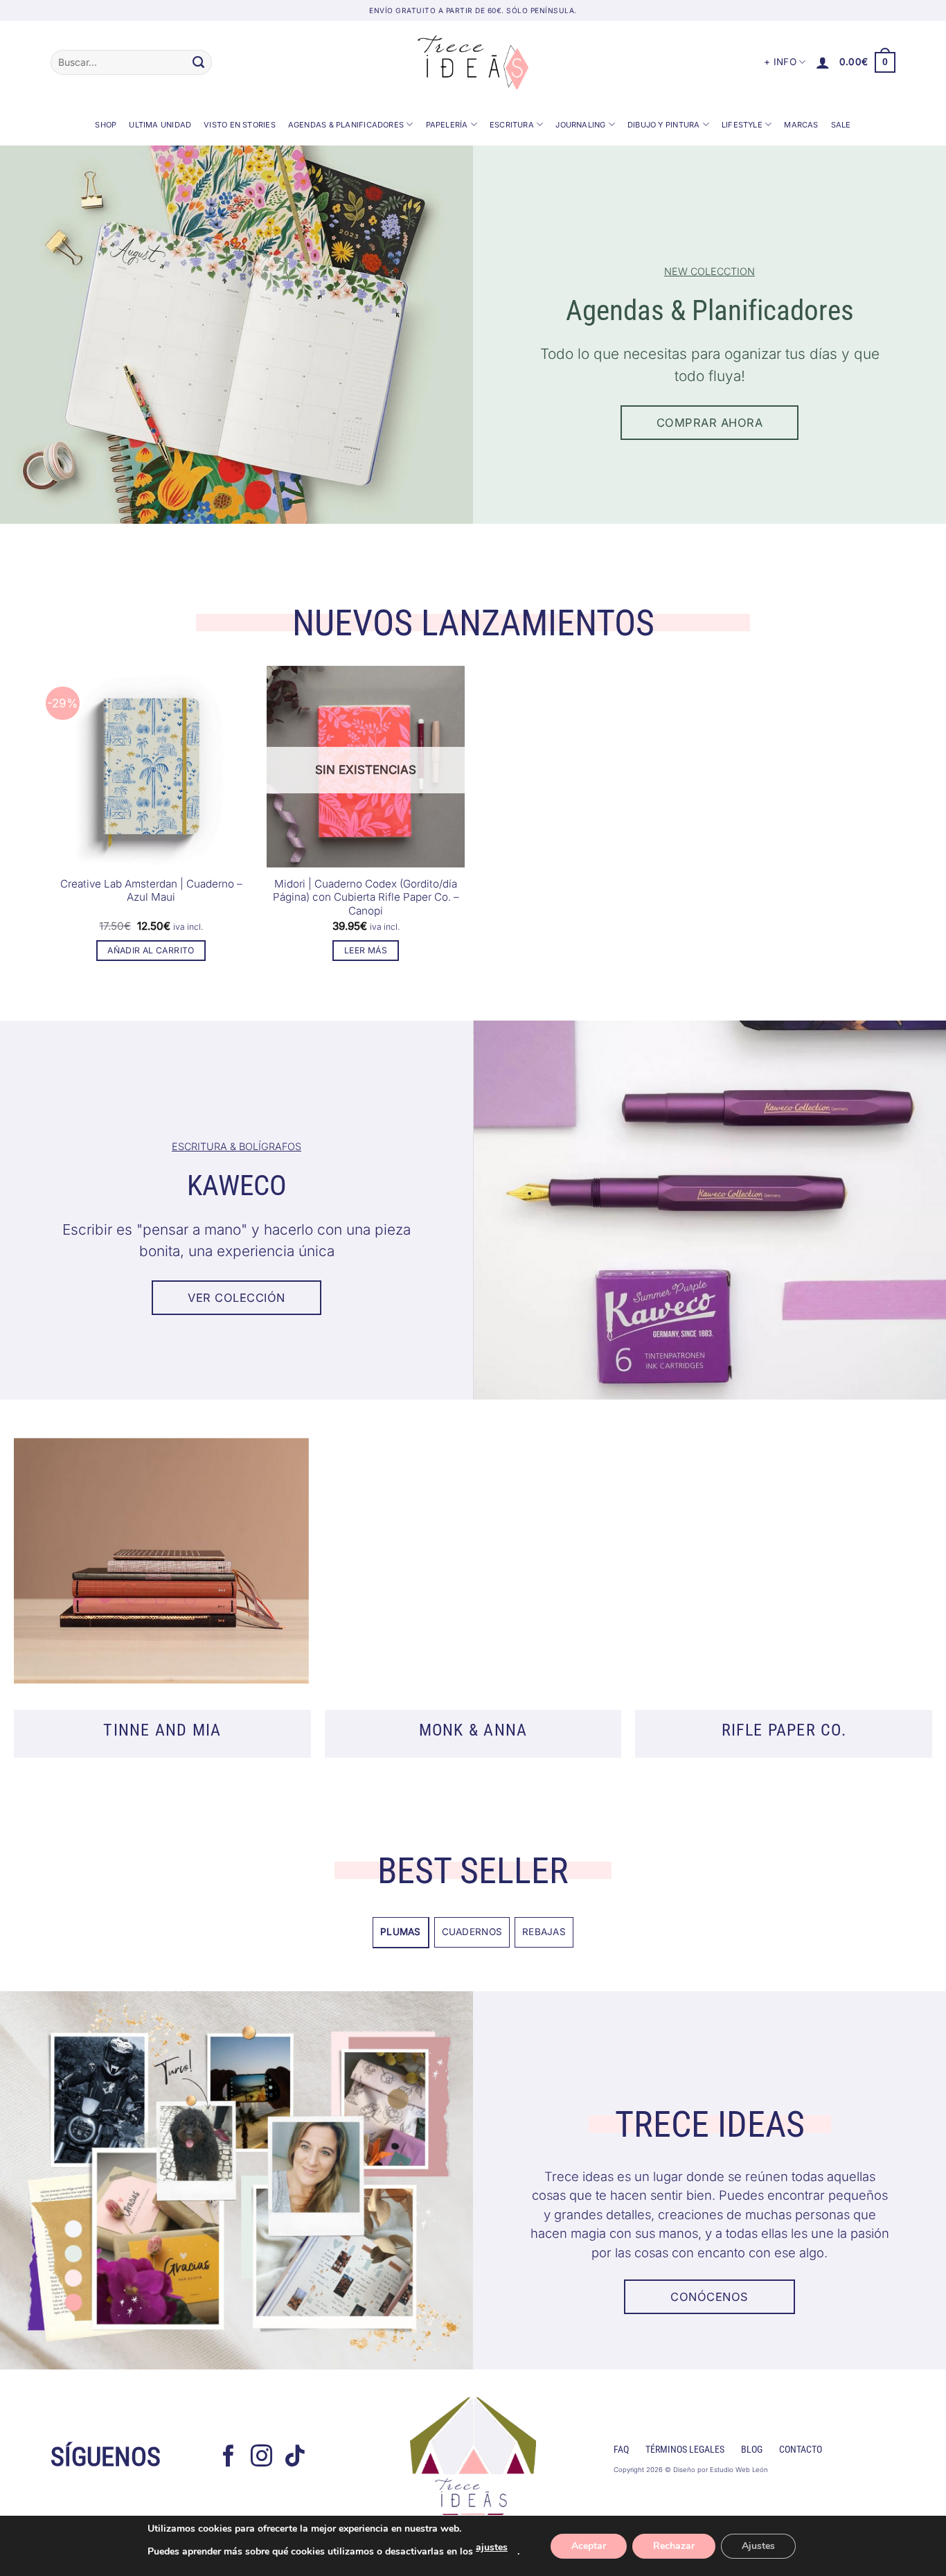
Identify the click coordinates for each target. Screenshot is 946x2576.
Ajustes (758, 2546)
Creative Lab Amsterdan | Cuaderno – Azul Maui (151, 891)
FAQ (621, 2450)
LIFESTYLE (742, 125)
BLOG (752, 2450)
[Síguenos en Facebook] (229, 2458)
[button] (823, 62)
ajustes (492, 2547)
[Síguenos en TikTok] (295, 2458)
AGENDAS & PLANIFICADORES (346, 125)
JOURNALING (580, 125)
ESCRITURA (512, 125)
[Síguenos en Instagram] (262, 2458)
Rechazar (674, 2546)
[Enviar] (198, 62)
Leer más (366, 950)
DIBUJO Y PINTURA (664, 125)
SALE (841, 125)
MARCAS (801, 125)
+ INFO (780, 62)
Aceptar (589, 2546)
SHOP (106, 125)
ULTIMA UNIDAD (160, 125)
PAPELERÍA (447, 125)
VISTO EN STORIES (240, 125)
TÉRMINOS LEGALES (685, 2450)
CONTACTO (801, 2450)
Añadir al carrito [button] (151, 950)
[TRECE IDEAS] (473, 62)
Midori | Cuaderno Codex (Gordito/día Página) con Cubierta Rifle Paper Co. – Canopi (366, 898)
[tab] (401, 1932)
